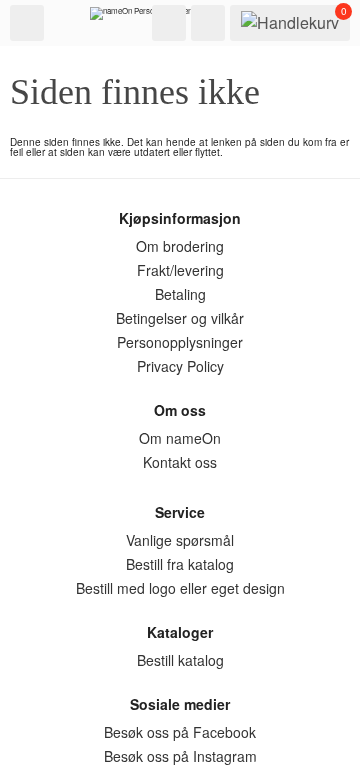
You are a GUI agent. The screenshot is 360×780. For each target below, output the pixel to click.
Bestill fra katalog (180, 564)
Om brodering (180, 246)
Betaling (180, 294)
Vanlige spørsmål (180, 540)
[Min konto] (208, 23)
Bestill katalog (180, 660)
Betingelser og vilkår (180, 318)
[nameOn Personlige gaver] (140, 18)
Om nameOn (180, 438)
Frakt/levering (180, 270)
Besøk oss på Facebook (180, 732)
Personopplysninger (180, 342)
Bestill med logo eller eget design (180, 588)
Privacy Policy (180, 366)
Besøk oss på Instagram (180, 756)
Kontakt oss (180, 462)
